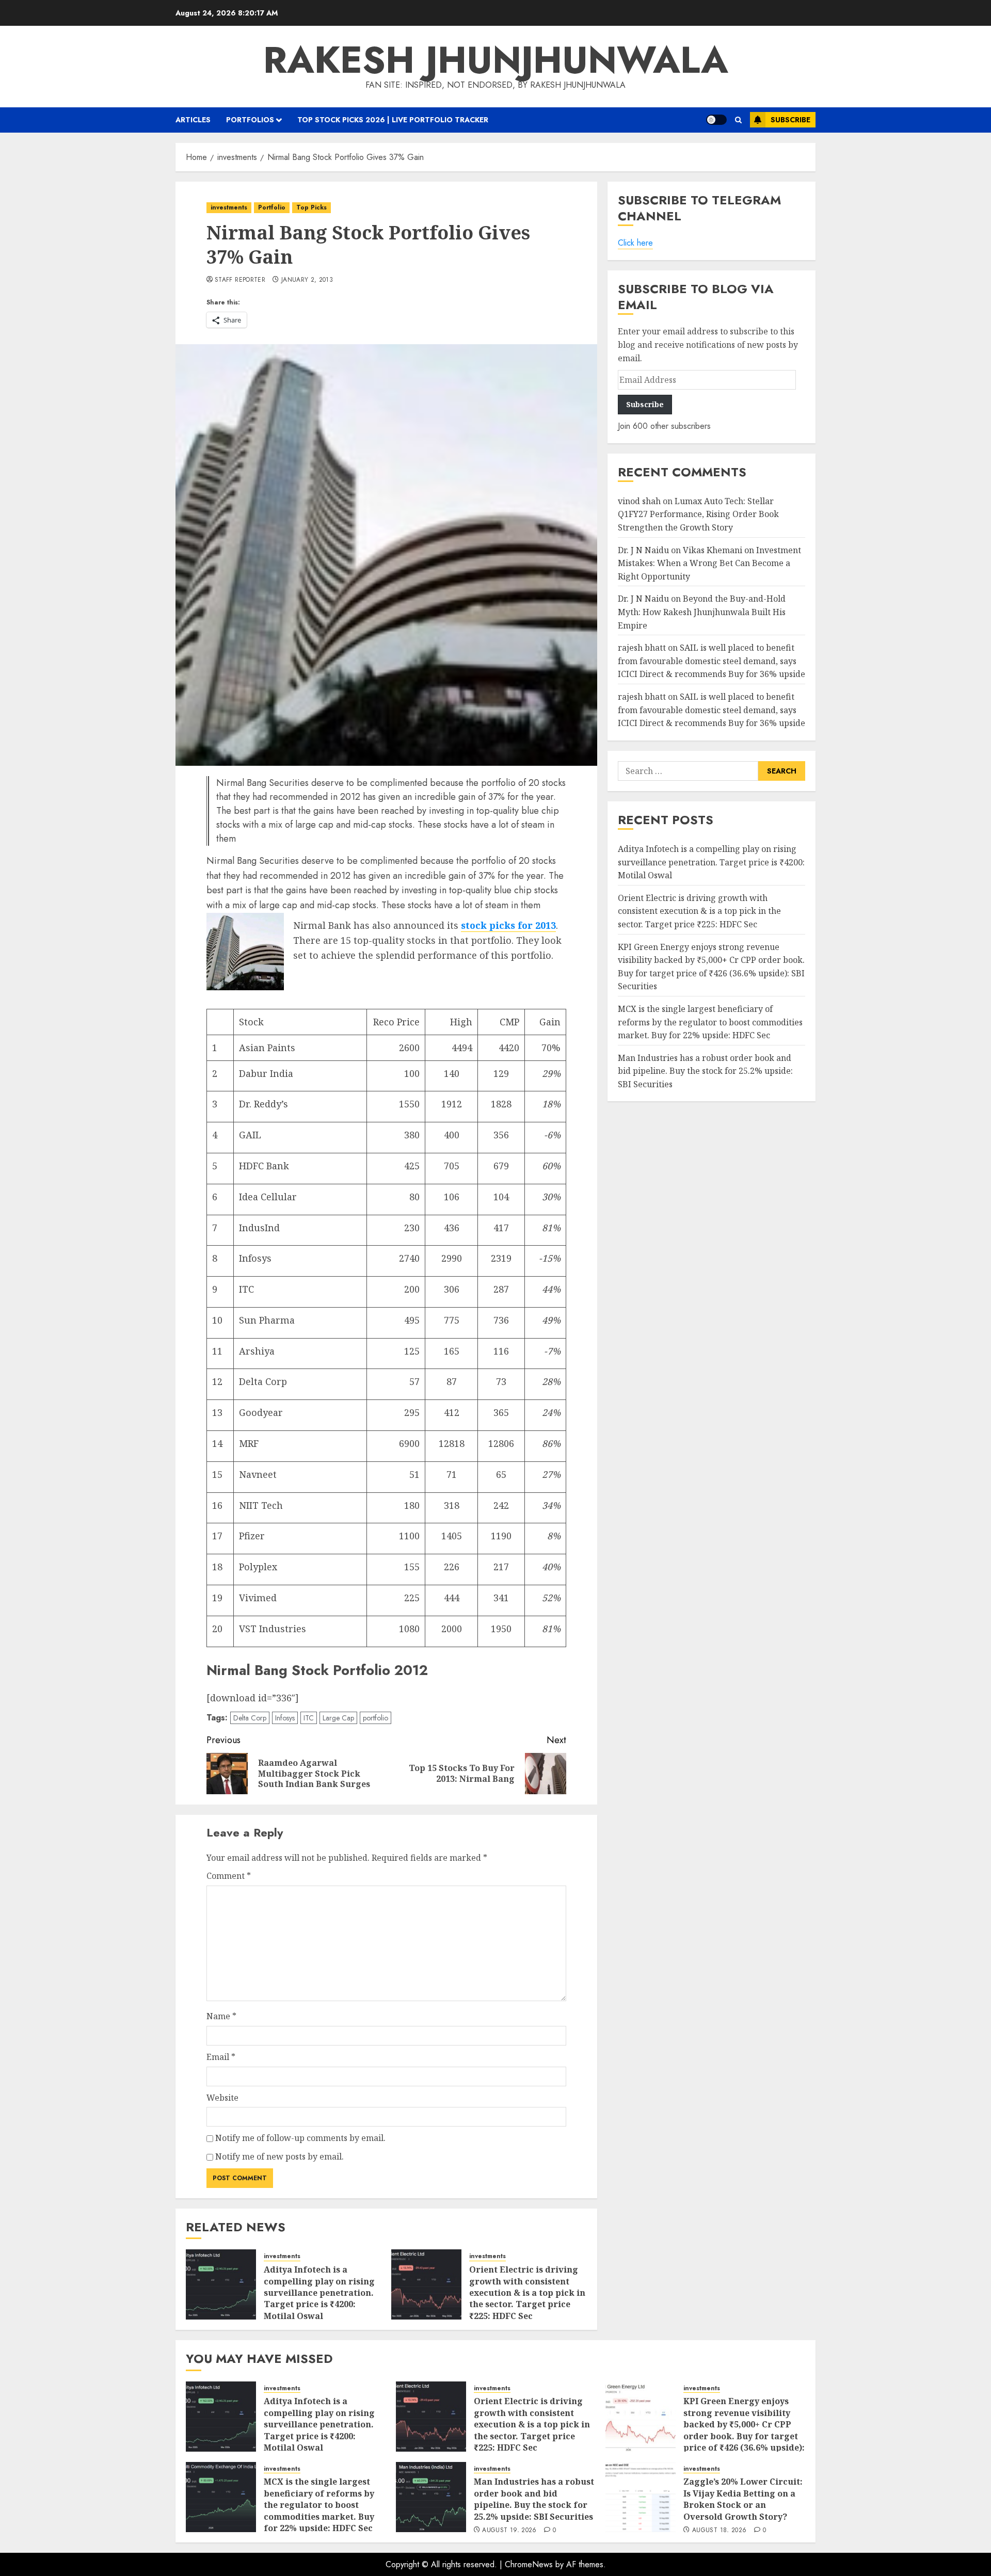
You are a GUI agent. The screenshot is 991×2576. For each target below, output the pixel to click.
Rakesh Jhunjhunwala (496, 60)
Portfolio (272, 207)
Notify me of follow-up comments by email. (300, 2138)
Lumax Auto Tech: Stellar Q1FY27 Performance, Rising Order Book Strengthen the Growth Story (698, 514)
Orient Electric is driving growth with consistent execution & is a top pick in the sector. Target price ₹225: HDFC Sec (527, 2293)
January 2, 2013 (307, 280)
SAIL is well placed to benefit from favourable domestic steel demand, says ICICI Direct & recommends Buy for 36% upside (712, 661)
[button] (738, 120)
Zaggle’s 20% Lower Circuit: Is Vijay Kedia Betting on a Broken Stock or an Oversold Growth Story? (743, 2499)
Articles (193, 120)
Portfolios (250, 120)
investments (229, 207)
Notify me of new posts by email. (279, 2156)
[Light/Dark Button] (716, 120)
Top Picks (311, 207)
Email (221, 2057)
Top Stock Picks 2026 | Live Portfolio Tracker (393, 120)
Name (221, 2016)
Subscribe (790, 120)
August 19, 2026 (509, 2531)
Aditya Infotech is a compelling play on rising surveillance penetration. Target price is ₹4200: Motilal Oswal (319, 2293)
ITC (309, 1718)
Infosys (285, 1718)
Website (222, 2098)
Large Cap (338, 1718)
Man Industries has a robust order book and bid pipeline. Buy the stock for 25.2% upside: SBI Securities (705, 1071)
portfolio (375, 1718)
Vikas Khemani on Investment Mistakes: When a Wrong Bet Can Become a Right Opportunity (709, 563)
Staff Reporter (240, 280)
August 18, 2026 (719, 2531)
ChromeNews (529, 2564)
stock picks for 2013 (508, 925)
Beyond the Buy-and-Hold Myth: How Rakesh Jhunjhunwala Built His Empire (702, 612)
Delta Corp (250, 1718)
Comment (229, 1876)
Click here (635, 243)
